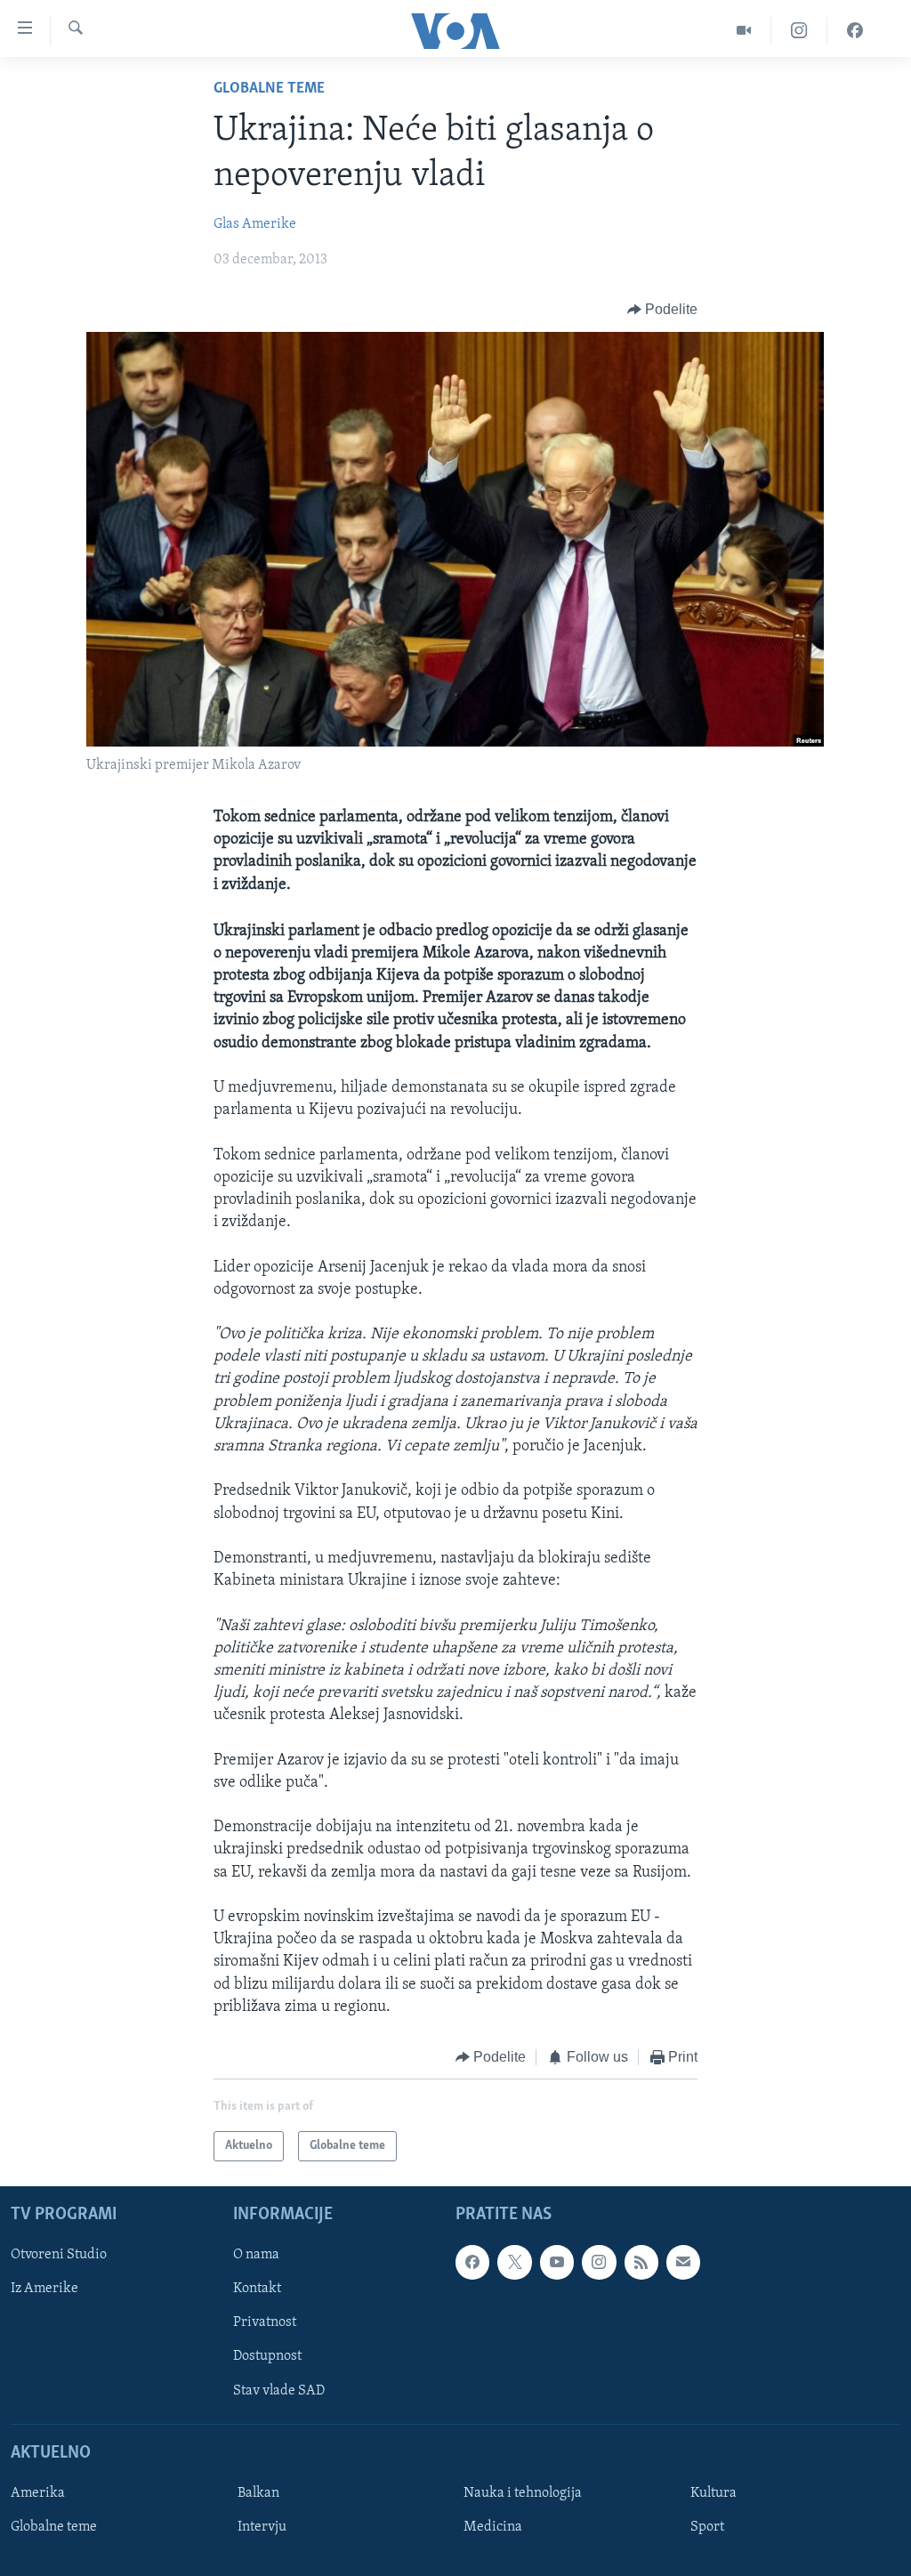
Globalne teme (269, 89)
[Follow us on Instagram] (599, 2263)
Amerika (38, 2493)
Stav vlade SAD (279, 2391)
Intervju (262, 2527)
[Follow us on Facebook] (472, 2263)
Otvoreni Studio (59, 2256)
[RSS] (641, 2263)
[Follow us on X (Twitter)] (514, 2263)
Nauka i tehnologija (523, 2493)
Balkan (258, 2493)
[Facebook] (855, 31)
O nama (256, 2256)
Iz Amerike (44, 2289)
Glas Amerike (255, 224)
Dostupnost (267, 2357)
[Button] (663, 310)
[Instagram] (799, 31)
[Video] (744, 31)
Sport (707, 2527)
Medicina (493, 2527)
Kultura (713, 2493)
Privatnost (265, 2323)
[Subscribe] (683, 2263)
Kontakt (257, 2289)
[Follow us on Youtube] (557, 2263)
